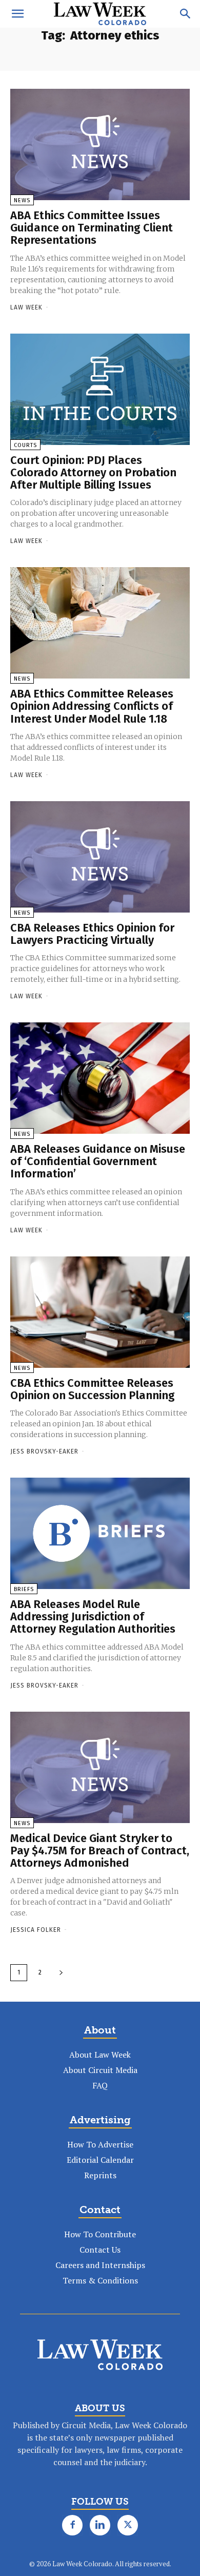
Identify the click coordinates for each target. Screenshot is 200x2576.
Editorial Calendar (100, 2160)
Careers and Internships (100, 2265)
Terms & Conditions (100, 2280)
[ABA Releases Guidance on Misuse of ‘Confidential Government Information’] (100, 1078)
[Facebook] (72, 2525)
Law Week (26, 307)
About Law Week (100, 2055)
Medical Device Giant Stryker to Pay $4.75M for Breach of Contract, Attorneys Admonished (100, 1851)
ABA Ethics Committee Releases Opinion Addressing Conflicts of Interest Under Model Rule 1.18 (92, 706)
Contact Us (100, 2250)
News (22, 200)
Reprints (100, 2175)
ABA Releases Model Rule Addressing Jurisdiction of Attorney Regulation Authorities (93, 1616)
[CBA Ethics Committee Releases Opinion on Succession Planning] (100, 1312)
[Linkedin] (100, 2525)
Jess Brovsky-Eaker (44, 1451)
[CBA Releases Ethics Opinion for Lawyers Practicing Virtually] (100, 857)
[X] (128, 2525)
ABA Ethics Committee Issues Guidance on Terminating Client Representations (92, 228)
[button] (17, 14)
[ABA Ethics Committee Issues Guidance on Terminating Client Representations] (100, 144)
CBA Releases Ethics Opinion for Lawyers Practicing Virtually (92, 934)
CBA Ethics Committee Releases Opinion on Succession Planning (93, 1389)
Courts (25, 445)
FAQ (100, 2085)
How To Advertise (100, 2144)
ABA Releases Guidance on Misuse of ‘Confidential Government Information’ (98, 1161)
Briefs (24, 1589)
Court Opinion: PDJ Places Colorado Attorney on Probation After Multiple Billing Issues (93, 472)
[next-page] (61, 1973)
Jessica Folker (36, 1930)
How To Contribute (100, 2234)
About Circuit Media (100, 2070)
